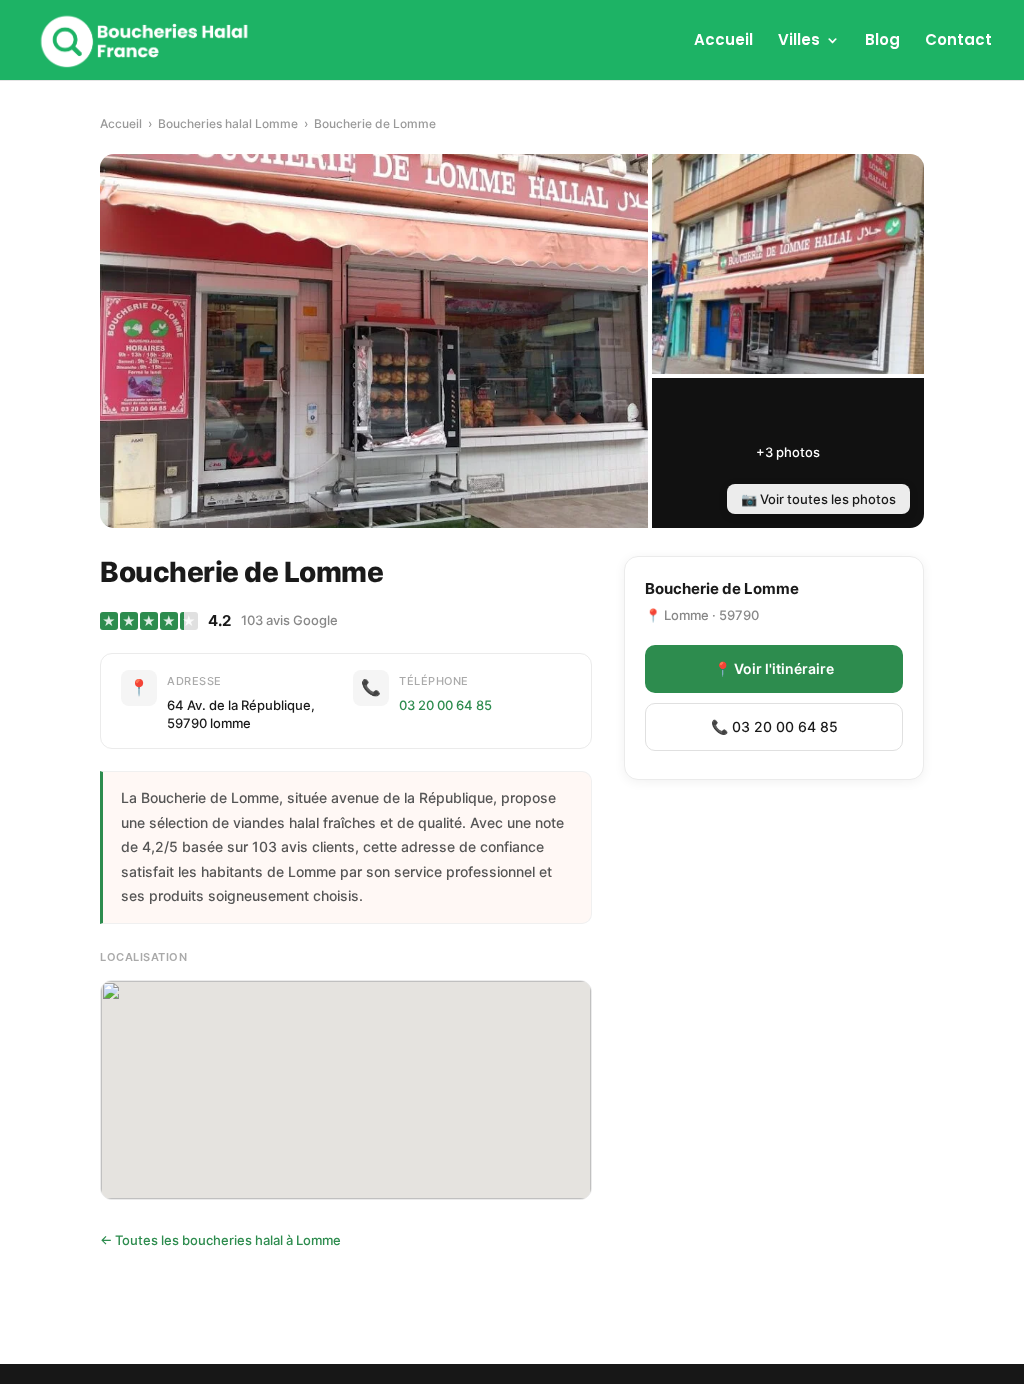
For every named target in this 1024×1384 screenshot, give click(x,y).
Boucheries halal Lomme (228, 123)
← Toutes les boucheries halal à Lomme (220, 1240)
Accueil (723, 41)
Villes (799, 41)
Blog (882, 41)
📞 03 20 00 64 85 (774, 726)
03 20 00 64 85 (445, 705)
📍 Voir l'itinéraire (774, 668)
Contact (958, 41)
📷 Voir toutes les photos (818, 499)
